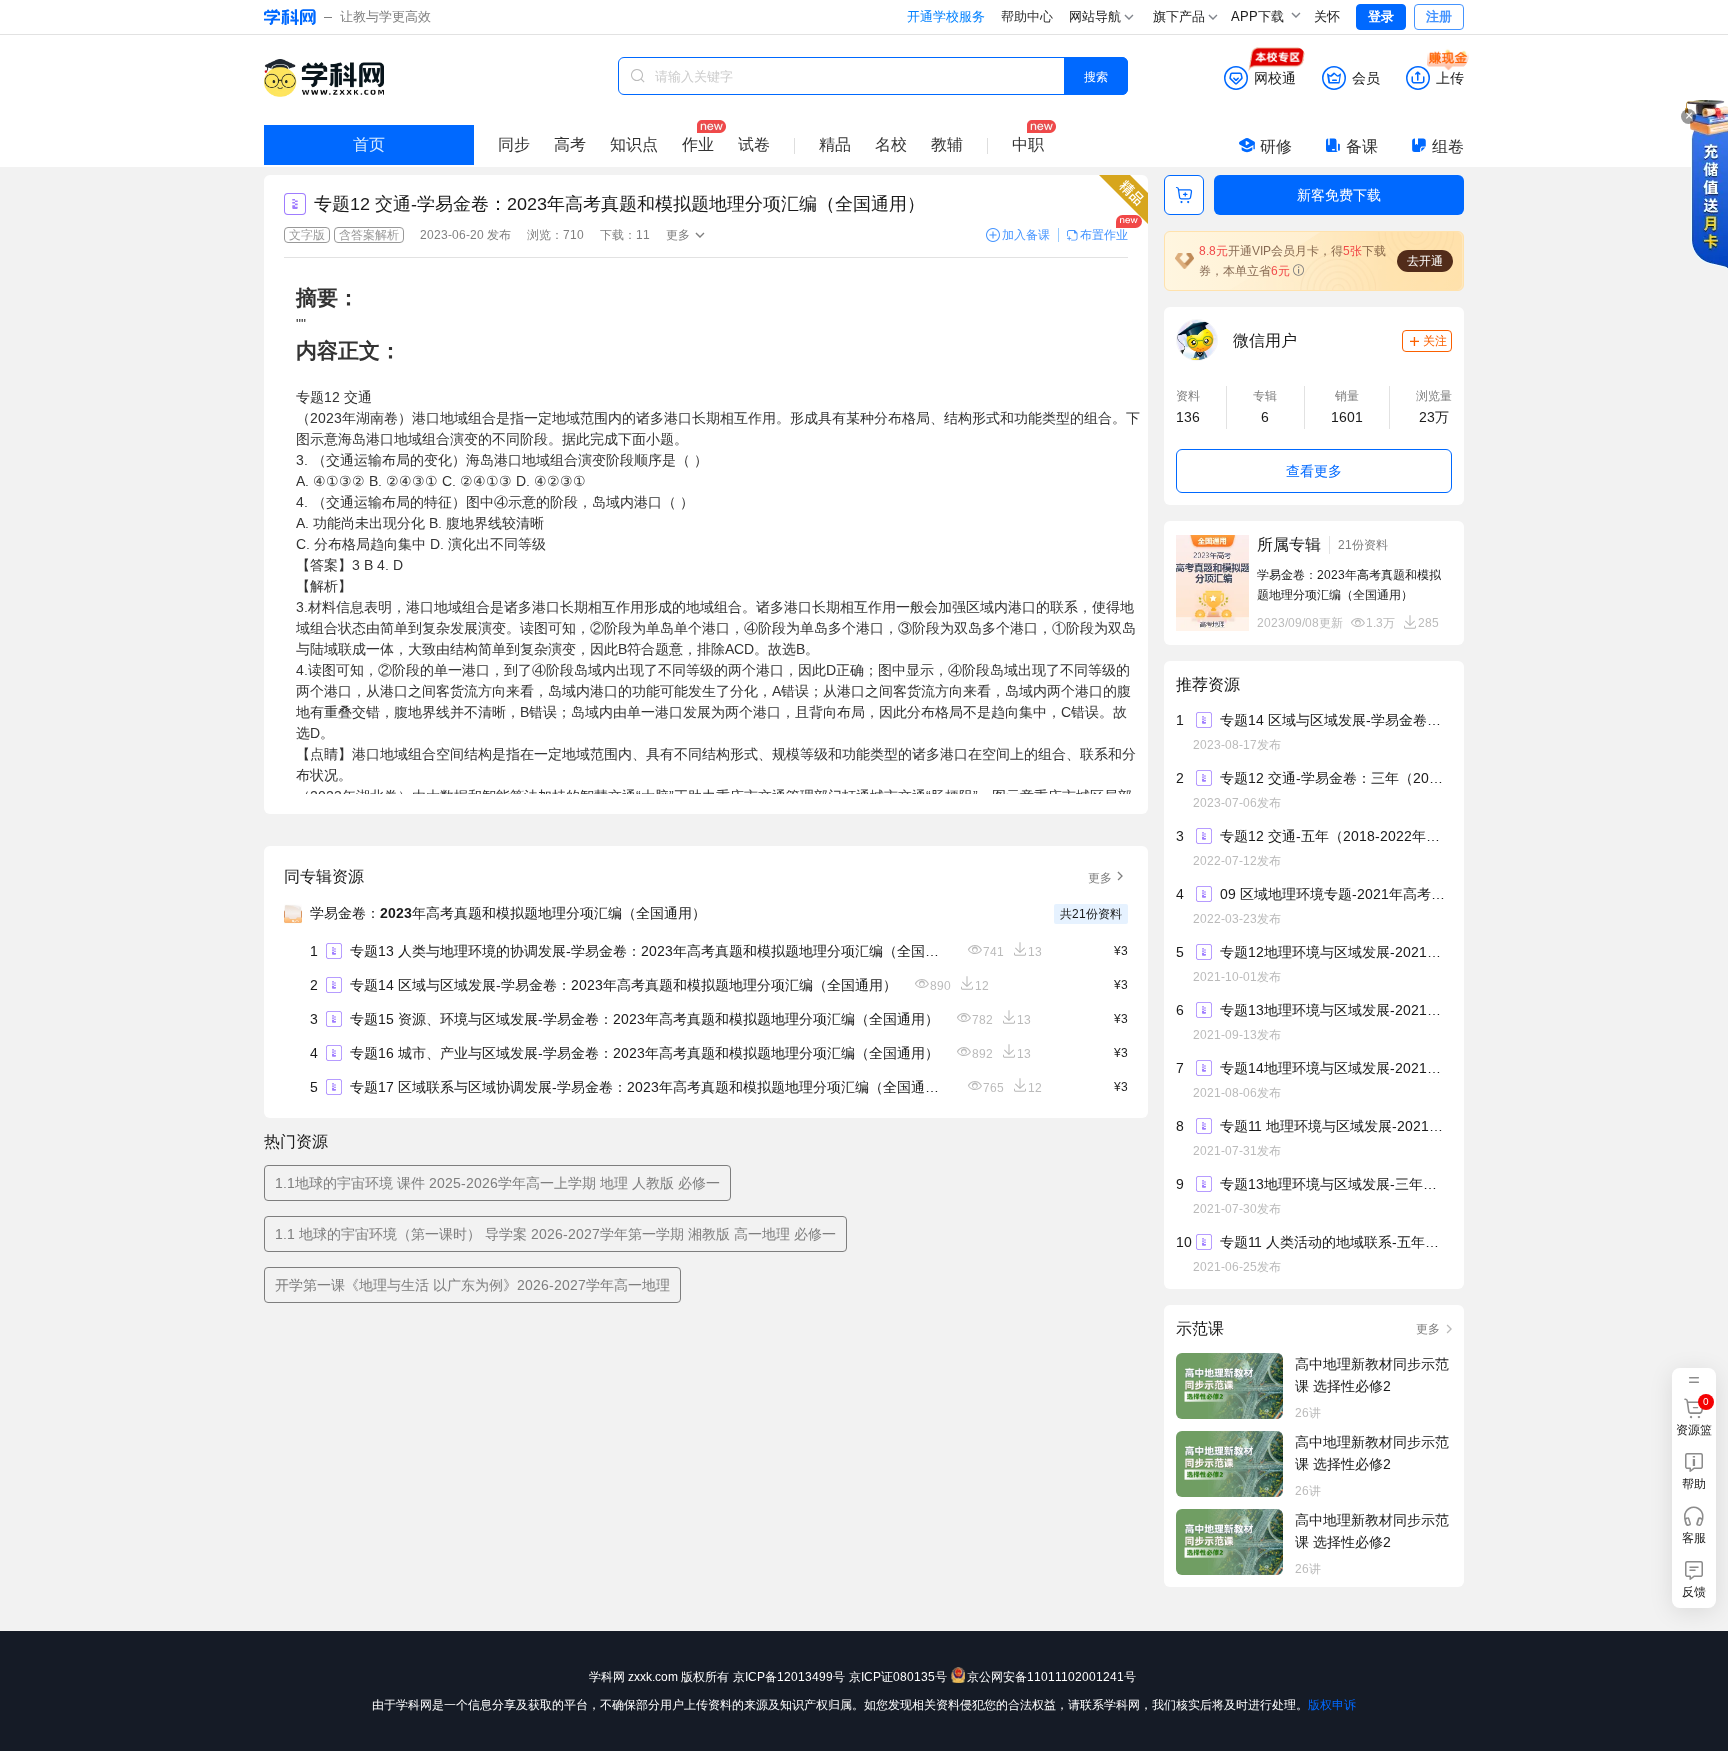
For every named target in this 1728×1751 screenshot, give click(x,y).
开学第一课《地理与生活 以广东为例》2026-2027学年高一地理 (472, 1285)
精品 (835, 144)
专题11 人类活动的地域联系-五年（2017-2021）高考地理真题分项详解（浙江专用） (1335, 1242)
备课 (1362, 146)
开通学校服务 (946, 16)
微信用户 (1265, 340)
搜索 (1096, 75)
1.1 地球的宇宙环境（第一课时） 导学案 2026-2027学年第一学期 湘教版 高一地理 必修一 (555, 1234)
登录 (1381, 16)
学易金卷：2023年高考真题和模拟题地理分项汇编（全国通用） (508, 913)
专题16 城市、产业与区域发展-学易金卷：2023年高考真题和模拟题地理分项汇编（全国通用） (644, 1053)
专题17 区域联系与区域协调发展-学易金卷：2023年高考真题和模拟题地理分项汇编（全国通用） (650, 1087)
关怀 (1327, 16)
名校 (891, 144)
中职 (1028, 144)
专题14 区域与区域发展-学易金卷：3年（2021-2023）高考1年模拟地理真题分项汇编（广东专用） (1335, 720)
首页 (369, 144)
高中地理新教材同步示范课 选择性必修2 (1372, 1375)
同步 (514, 144)
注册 (1439, 16)
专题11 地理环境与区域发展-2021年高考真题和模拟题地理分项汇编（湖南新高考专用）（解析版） (1335, 1126)
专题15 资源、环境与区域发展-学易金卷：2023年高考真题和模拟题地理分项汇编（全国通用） (644, 1019)
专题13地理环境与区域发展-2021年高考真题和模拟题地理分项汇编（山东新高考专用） (1335, 1010)
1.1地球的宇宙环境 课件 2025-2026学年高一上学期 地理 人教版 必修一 (497, 1183)
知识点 (634, 144)
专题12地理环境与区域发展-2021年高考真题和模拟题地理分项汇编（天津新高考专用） (1335, 952)
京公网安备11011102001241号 (1051, 1677)
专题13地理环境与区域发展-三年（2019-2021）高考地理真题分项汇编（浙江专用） (1335, 1184)
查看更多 (1314, 471)
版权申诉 (1332, 1705)
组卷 (1448, 146)
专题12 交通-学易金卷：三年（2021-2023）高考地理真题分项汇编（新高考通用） (1335, 778)
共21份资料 (1091, 914)
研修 (1276, 146)
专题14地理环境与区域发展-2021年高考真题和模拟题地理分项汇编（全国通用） (1335, 1068)
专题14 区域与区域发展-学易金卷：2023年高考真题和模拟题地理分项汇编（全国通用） (623, 985)
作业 (698, 144)
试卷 (754, 144)
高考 (570, 144)
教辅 (947, 144)
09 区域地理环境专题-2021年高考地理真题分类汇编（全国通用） (1335, 894)
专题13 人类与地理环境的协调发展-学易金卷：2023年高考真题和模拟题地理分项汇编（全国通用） (650, 951)
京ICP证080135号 (898, 1677)
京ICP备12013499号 (789, 1677)
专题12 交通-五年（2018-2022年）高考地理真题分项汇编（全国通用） (1335, 836)
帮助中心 (1027, 16)
